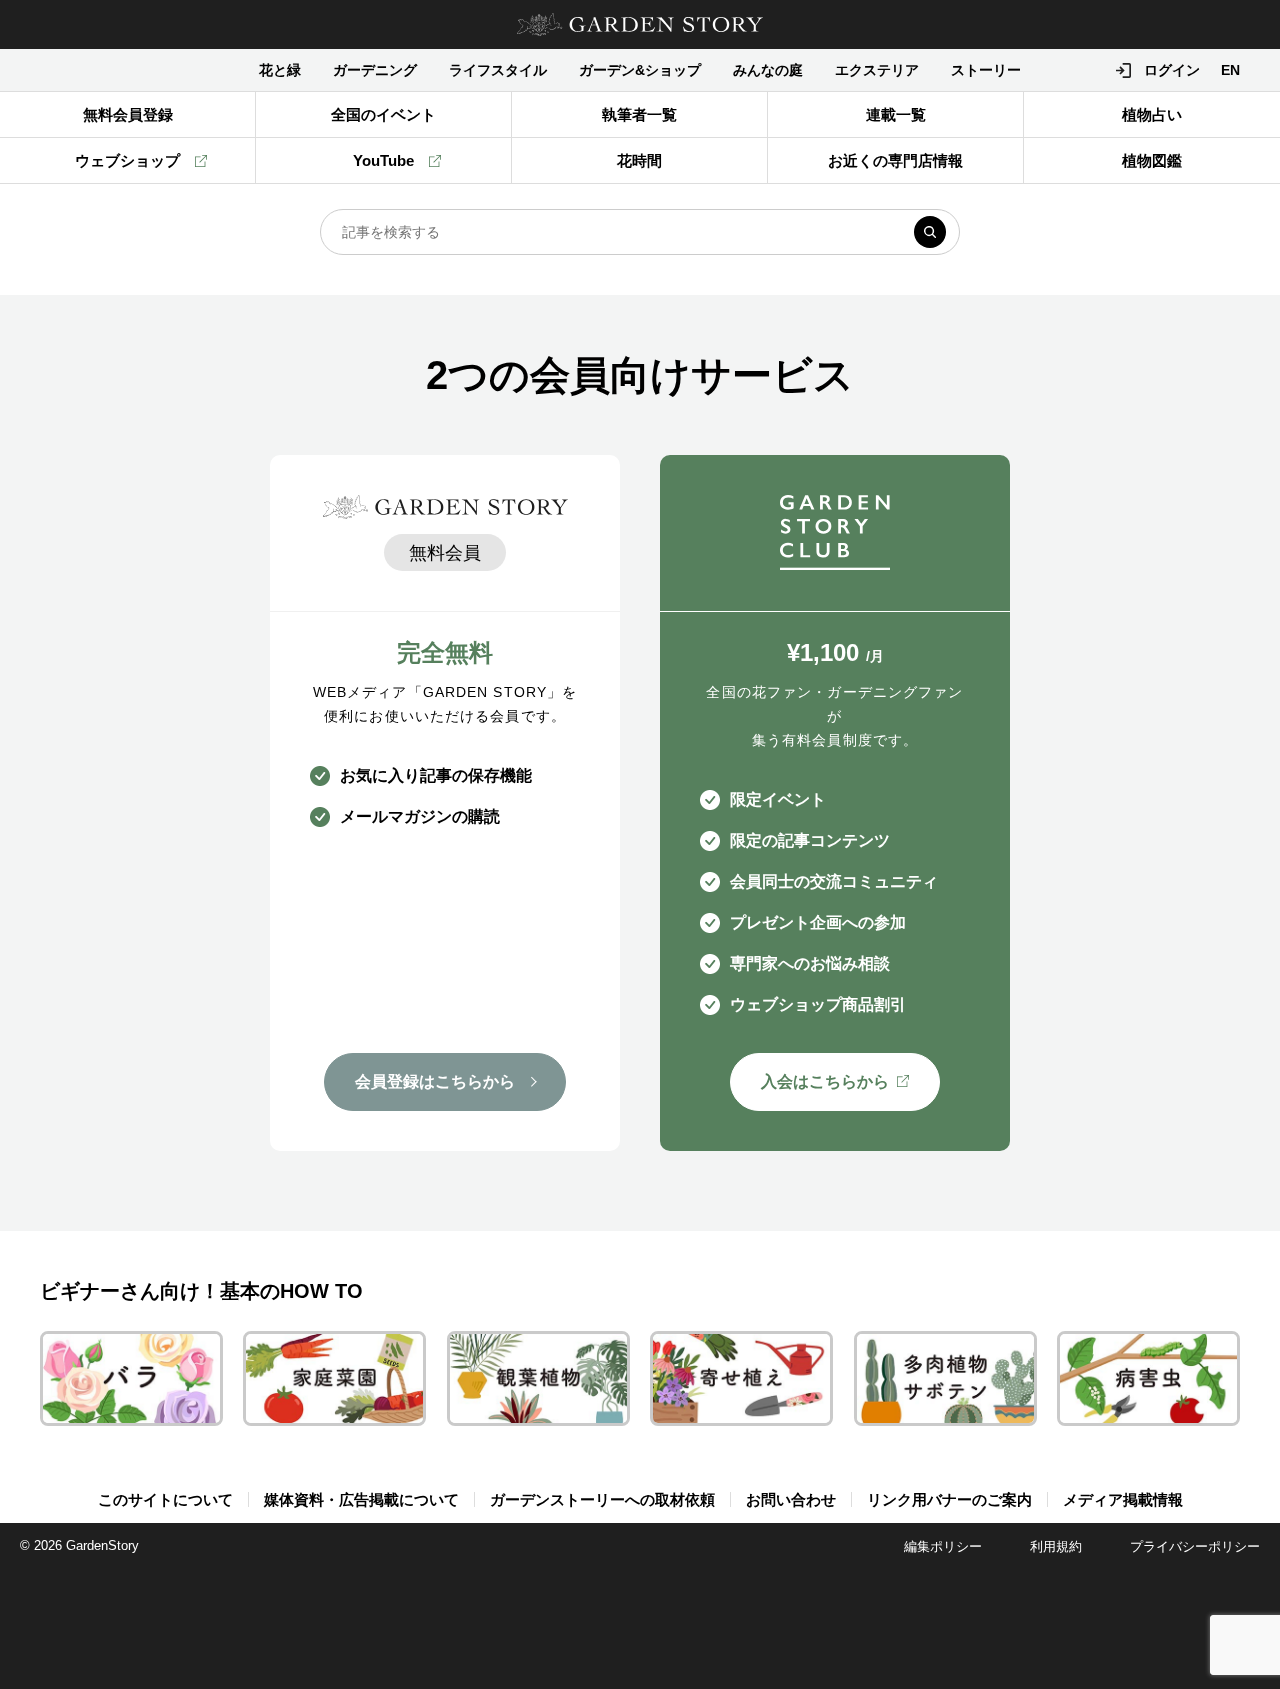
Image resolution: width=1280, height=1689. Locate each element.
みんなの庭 (768, 70)
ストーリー (986, 70)
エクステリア (877, 70)
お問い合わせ (791, 1499)
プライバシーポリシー (1195, 1546)
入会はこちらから (825, 1081)
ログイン (1172, 70)
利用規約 (1056, 1546)
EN (1230, 70)
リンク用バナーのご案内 (949, 1499)
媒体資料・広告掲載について (361, 1499)
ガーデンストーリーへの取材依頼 (602, 1499)
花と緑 (280, 70)
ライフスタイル (498, 70)
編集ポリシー (943, 1546)
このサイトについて (165, 1499)
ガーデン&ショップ (640, 70)
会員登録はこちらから (435, 1081)
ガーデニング (375, 70)
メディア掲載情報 (1123, 1499)
